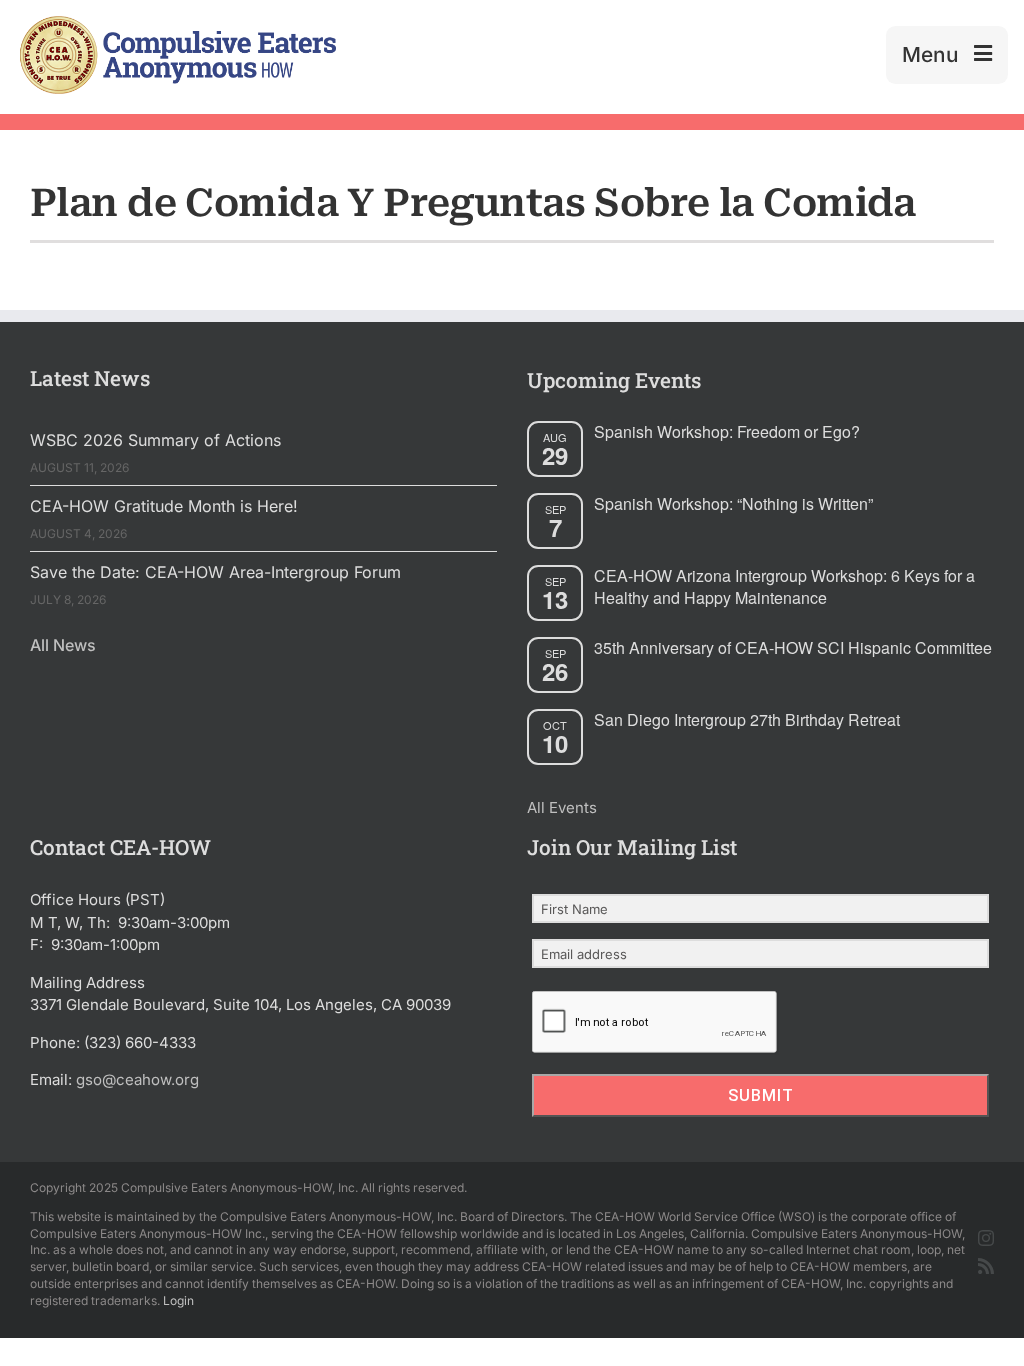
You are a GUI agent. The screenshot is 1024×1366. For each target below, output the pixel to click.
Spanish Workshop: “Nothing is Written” (733, 503)
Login (178, 1300)
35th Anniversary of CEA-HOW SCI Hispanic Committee (793, 647)
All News (63, 645)
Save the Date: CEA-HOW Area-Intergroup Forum (215, 572)
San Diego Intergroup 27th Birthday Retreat (747, 719)
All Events (562, 807)
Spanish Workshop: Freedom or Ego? (727, 431)
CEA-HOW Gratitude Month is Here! (164, 506)
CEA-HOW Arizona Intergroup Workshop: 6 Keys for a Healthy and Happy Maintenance (784, 587)
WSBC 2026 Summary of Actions (155, 440)
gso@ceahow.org (137, 1079)
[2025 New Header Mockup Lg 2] (176, 24)
